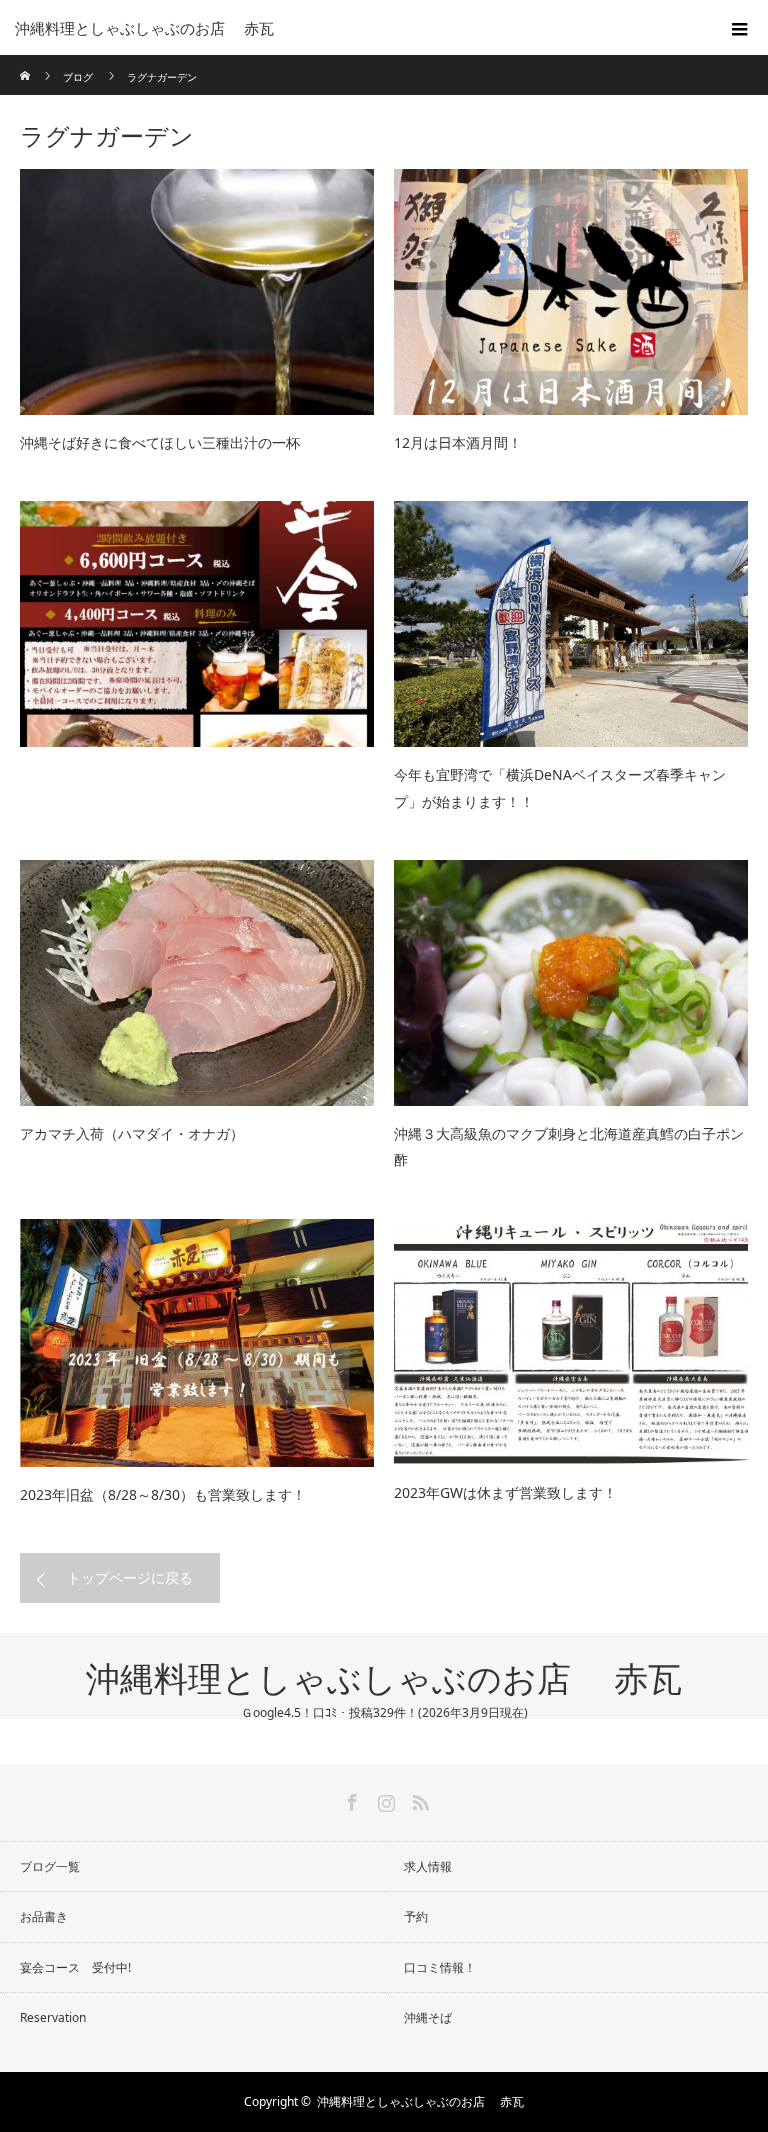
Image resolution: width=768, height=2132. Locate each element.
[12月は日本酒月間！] (571, 292)
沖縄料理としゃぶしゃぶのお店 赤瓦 (384, 1679)
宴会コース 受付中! (75, 1967)
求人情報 (428, 1866)
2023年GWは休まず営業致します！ (505, 1492)
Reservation (53, 2017)
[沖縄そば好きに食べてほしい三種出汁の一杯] (197, 292)
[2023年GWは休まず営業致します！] (571, 1342)
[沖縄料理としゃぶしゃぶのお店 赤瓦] (354, 28)
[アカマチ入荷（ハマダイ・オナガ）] (197, 983)
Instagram (384, 1799)
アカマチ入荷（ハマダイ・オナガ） (132, 1133)
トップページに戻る (130, 1577)
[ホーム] (26, 62)
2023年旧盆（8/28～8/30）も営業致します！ (163, 1494)
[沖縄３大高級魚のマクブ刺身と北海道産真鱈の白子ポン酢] (571, 983)
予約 (416, 1916)
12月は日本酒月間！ (458, 442)
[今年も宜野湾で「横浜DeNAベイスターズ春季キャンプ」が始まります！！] (571, 624)
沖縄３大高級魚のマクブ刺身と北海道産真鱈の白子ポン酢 (569, 1147)
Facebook (350, 1799)
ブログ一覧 (50, 1866)
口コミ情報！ (440, 1967)
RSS (418, 1799)
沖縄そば (428, 2017)
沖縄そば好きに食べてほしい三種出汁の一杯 (160, 442)
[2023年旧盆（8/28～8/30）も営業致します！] (197, 1343)
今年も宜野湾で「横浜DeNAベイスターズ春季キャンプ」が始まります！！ (560, 788)
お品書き (44, 1916)
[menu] (740, 28)
